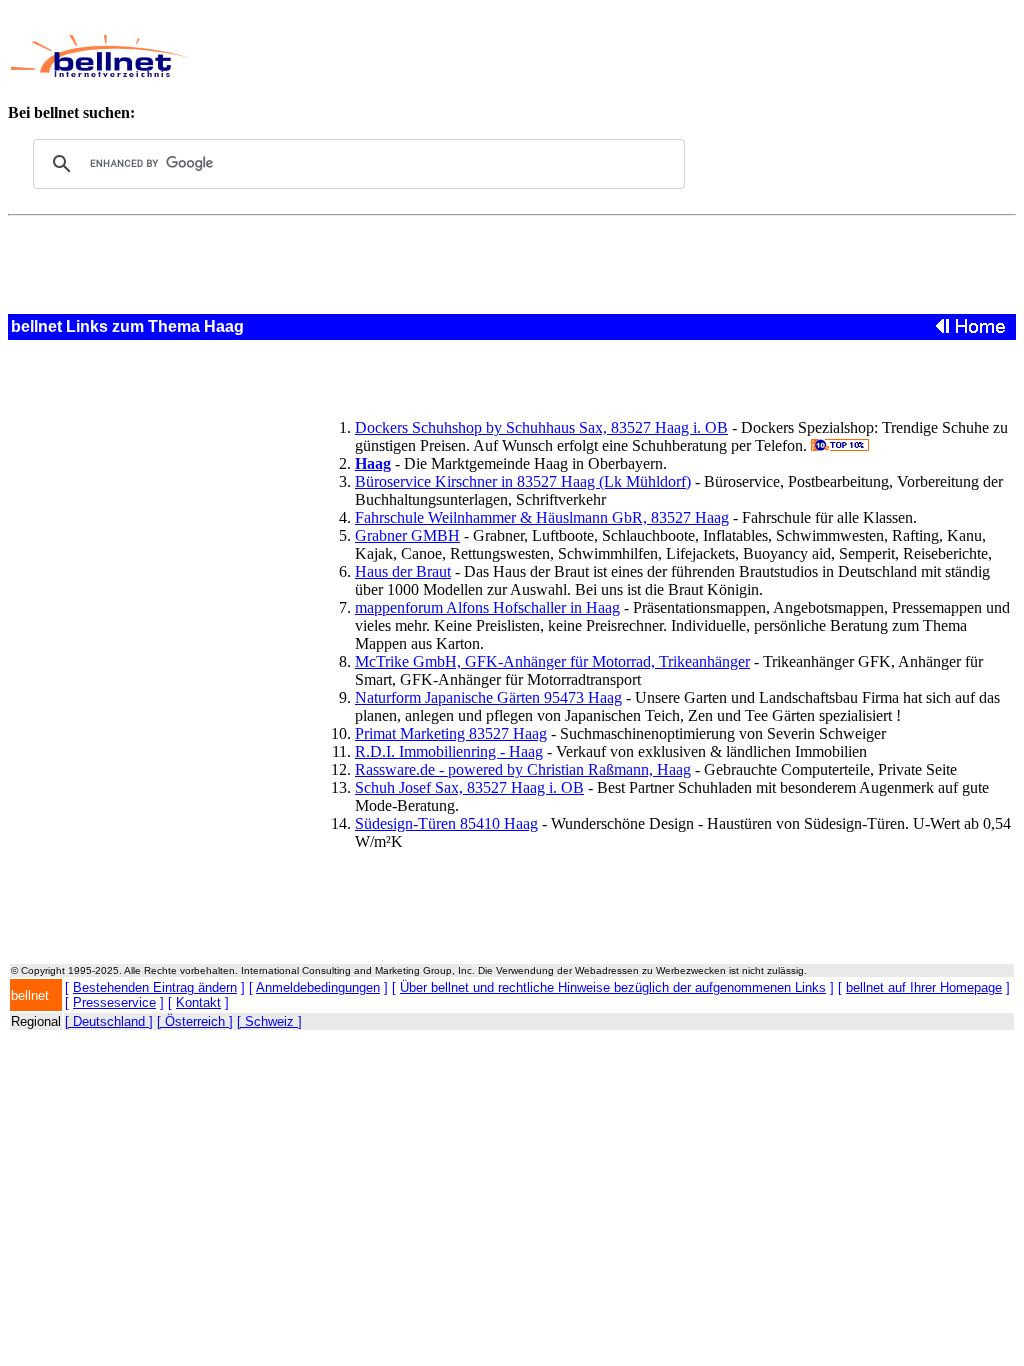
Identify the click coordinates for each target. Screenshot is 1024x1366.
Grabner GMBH (407, 535)
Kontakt (198, 1002)
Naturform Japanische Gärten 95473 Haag (488, 697)
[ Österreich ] (195, 1021)
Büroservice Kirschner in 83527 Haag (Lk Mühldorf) (523, 481)
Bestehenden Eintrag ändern (155, 987)
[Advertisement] (576, 56)
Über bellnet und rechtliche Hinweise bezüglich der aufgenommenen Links (613, 987)
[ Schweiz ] (269, 1021)
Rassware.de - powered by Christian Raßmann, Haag (523, 769)
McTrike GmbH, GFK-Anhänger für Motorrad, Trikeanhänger (552, 661)
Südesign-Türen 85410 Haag (446, 823)
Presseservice (114, 1002)
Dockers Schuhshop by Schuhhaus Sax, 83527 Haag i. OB (541, 427)
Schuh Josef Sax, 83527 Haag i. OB (469, 787)
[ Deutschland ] (109, 1021)
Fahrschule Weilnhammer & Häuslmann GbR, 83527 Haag (542, 517)
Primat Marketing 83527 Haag (451, 733)
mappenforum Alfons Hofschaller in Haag (487, 607)
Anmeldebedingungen (318, 987)
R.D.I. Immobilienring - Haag (449, 751)
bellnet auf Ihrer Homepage (924, 987)
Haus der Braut (403, 571)
